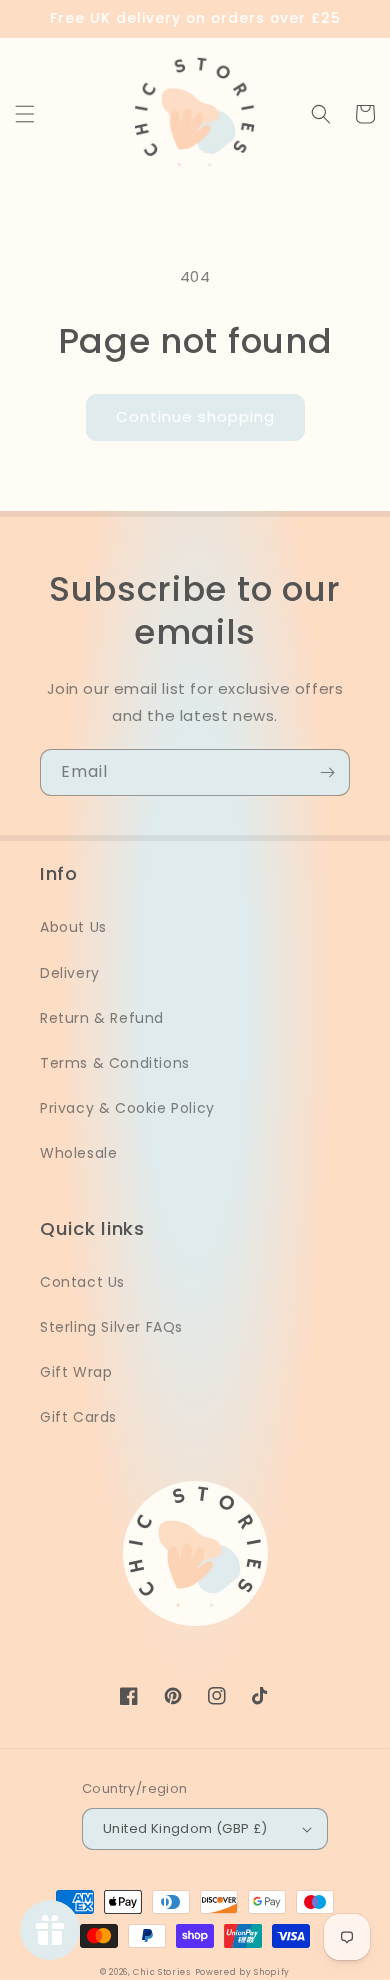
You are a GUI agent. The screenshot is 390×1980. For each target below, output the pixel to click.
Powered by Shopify (243, 1972)
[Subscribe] (327, 772)
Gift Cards (78, 1417)
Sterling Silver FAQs (111, 1327)
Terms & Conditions (115, 1063)
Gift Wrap (76, 1372)
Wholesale (78, 1153)
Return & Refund (102, 1018)
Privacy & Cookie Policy (127, 1108)
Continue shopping (195, 416)
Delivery (70, 973)
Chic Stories (161, 1972)
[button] (25, 114)
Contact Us (82, 1282)
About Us (73, 927)
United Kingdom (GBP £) (185, 1828)
